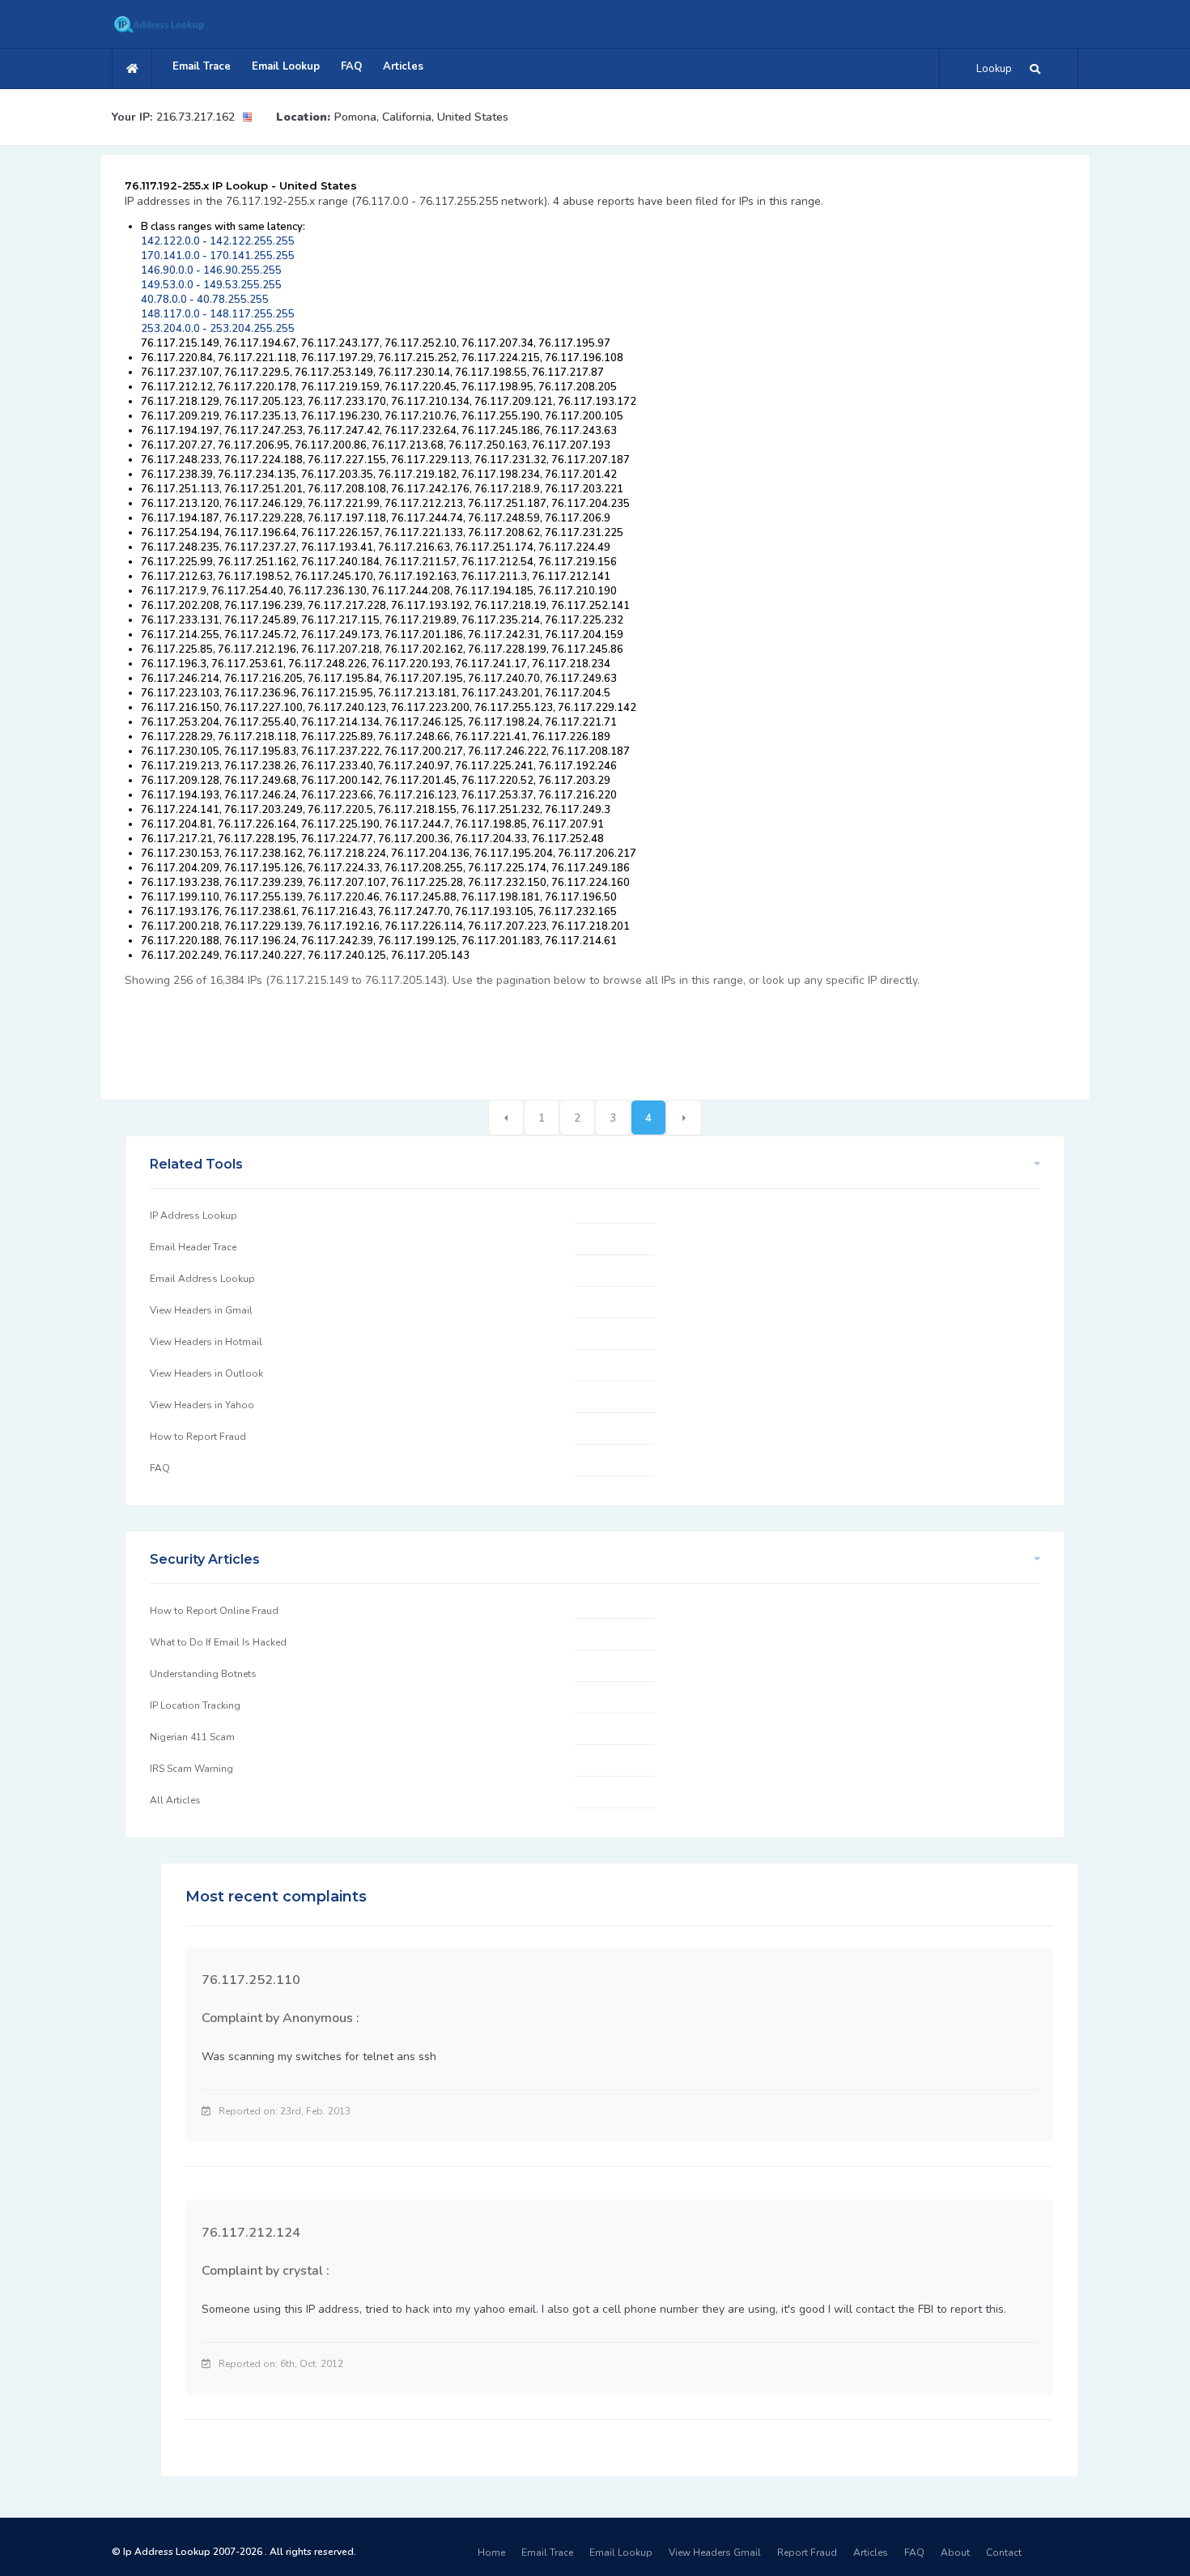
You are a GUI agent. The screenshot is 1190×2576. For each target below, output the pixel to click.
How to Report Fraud (198, 1437)
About (955, 2553)
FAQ (351, 66)
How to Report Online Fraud (214, 1611)
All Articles (175, 1800)
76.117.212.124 (251, 2233)
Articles (403, 66)
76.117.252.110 (251, 1980)
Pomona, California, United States (421, 117)
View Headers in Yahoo (202, 1405)
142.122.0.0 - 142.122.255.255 (218, 241)
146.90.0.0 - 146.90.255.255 (211, 270)
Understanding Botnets (203, 1674)
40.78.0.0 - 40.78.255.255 (205, 300)
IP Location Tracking (195, 1705)
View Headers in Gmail (201, 1310)
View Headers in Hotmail (206, 1342)
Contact (1004, 2553)
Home (491, 2553)
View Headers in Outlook (206, 1373)
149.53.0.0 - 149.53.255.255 (211, 285)
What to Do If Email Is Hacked (218, 1642)
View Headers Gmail (715, 2553)
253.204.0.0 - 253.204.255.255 (218, 329)
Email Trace (202, 66)
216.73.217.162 (195, 117)
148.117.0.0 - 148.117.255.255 (218, 314)
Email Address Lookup (202, 1279)
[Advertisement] (419, 1035)
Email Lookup (286, 66)
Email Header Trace (193, 1247)
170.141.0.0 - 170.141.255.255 (218, 256)
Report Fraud (807, 2553)
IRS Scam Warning (191, 1769)
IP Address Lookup (193, 1216)
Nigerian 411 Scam (192, 1737)
